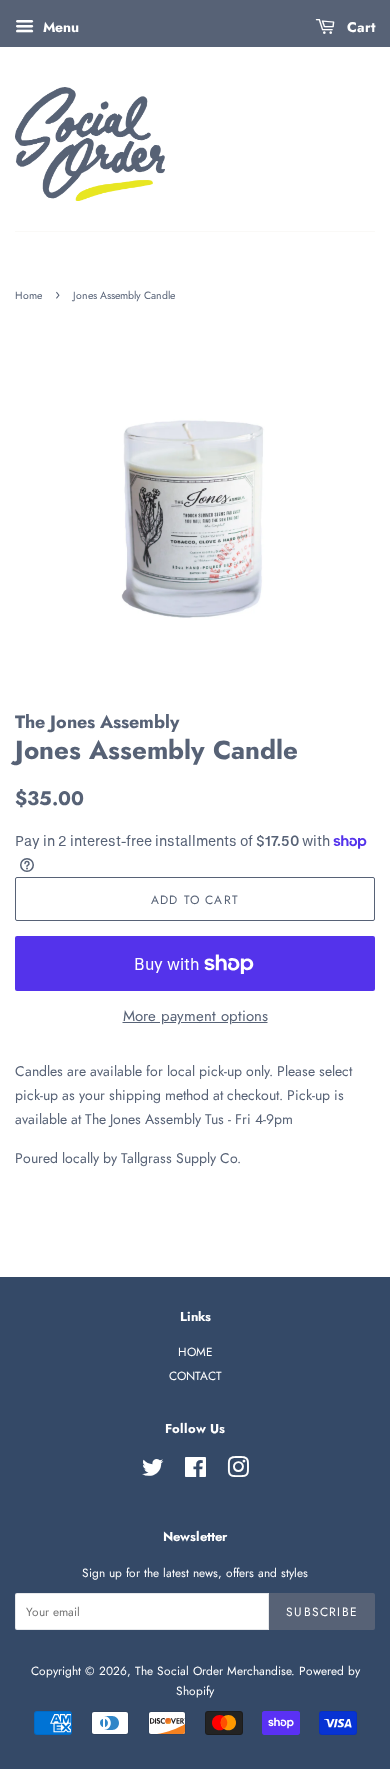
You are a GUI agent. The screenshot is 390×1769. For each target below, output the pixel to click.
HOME (195, 1351)
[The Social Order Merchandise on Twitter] (153, 1471)
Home (28, 295)
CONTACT (195, 1375)
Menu (59, 27)
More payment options (195, 1016)
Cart (359, 27)
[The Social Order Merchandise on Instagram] (238, 1471)
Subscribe (322, 1611)
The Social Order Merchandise (213, 1670)
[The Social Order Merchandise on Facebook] (195, 1471)
